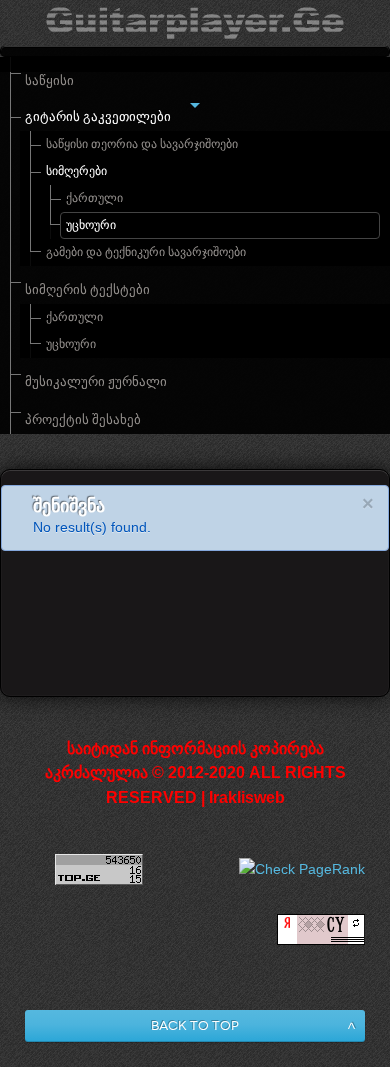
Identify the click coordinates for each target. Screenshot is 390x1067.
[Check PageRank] (302, 869)
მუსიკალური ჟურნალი (96, 382)
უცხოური (91, 225)
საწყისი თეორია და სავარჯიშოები (142, 144)
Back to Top (195, 1025)
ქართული (94, 198)
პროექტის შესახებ (83, 420)
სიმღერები (76, 171)
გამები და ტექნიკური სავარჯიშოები (146, 252)
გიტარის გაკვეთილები (98, 117)
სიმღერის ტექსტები (87, 290)
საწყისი (49, 81)
